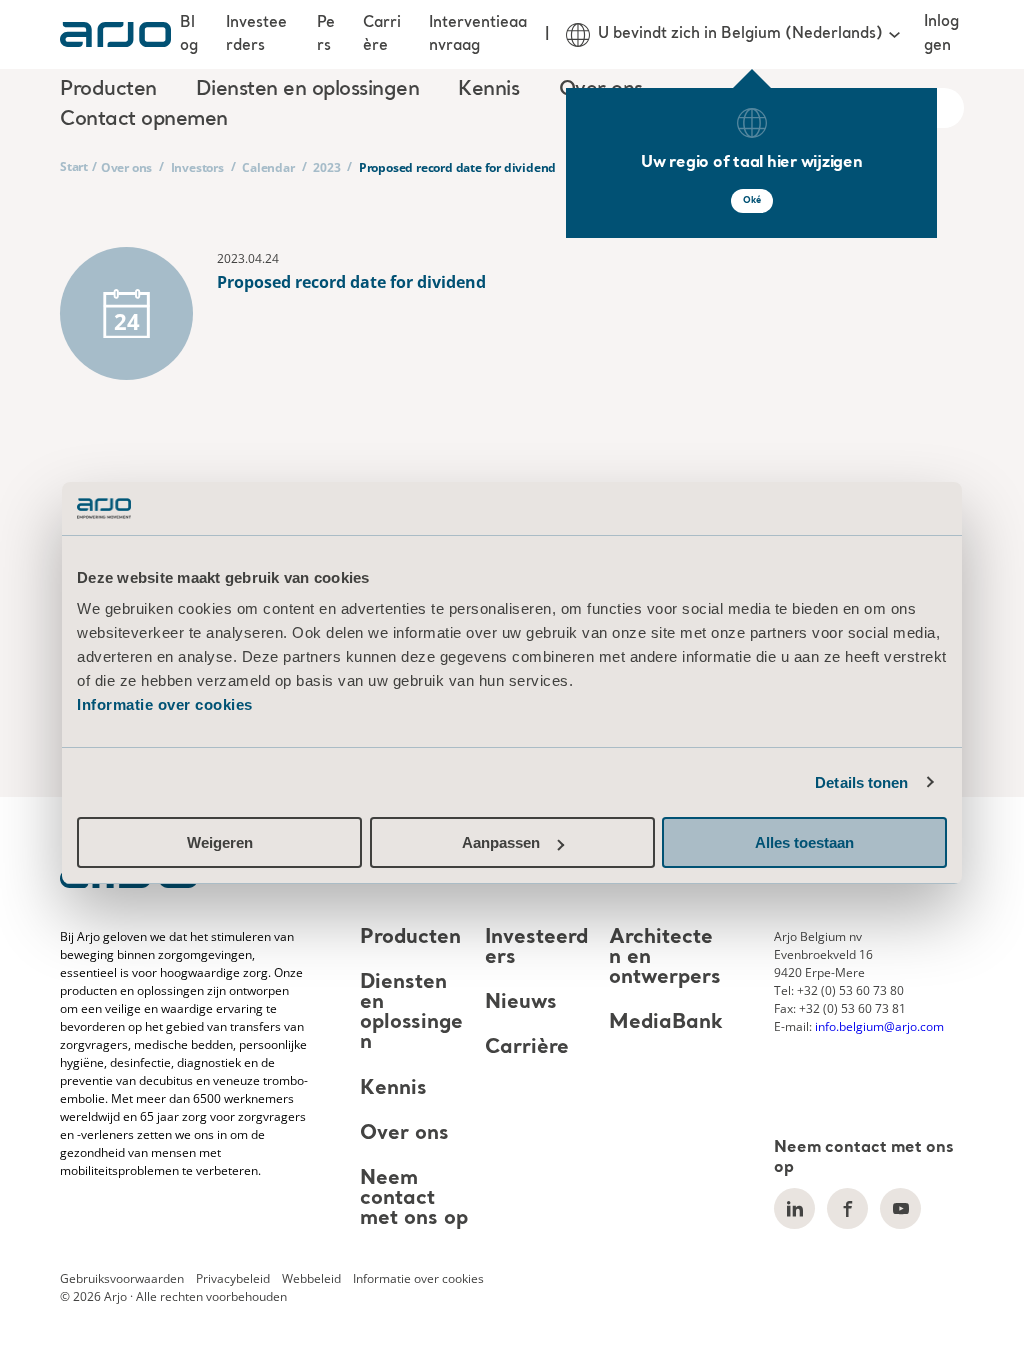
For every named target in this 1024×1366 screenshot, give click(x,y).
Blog (189, 34)
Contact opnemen (144, 120)
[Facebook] (847, 1208)
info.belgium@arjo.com (879, 1026)
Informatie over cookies (165, 704)
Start (74, 166)
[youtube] (900, 1208)
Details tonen (861, 782)
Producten (410, 938)
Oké (752, 200)
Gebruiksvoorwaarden (122, 1278)
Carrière (382, 34)
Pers (326, 34)
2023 (326, 167)
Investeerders (256, 34)
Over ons (126, 167)
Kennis (393, 1089)
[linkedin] (794, 1208)
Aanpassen (501, 842)
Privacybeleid (233, 1278)
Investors (197, 167)
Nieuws (521, 1003)
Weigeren (220, 842)
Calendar (268, 167)
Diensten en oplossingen (411, 1013)
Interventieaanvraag (478, 34)
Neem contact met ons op (414, 1199)
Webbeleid (311, 1278)
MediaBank (666, 1023)
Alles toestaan (804, 842)
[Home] (115, 34)
